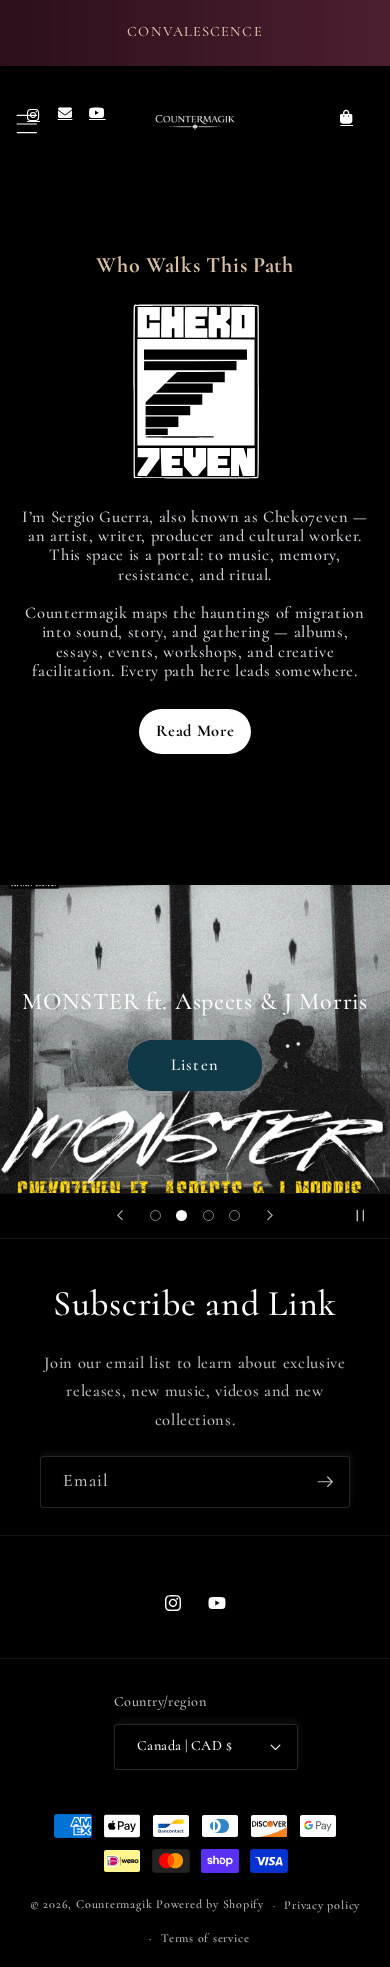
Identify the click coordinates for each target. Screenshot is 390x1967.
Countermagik (114, 1905)
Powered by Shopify (210, 1905)
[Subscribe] (325, 1482)
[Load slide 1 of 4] (155, 1216)
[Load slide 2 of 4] (182, 1216)
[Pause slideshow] (368, 1216)
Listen (195, 1064)
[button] (27, 123)
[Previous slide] (120, 1216)
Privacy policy (322, 1905)
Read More (195, 731)
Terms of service (205, 1938)
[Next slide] (270, 1216)
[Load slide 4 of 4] (234, 1216)
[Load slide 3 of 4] (208, 1216)
